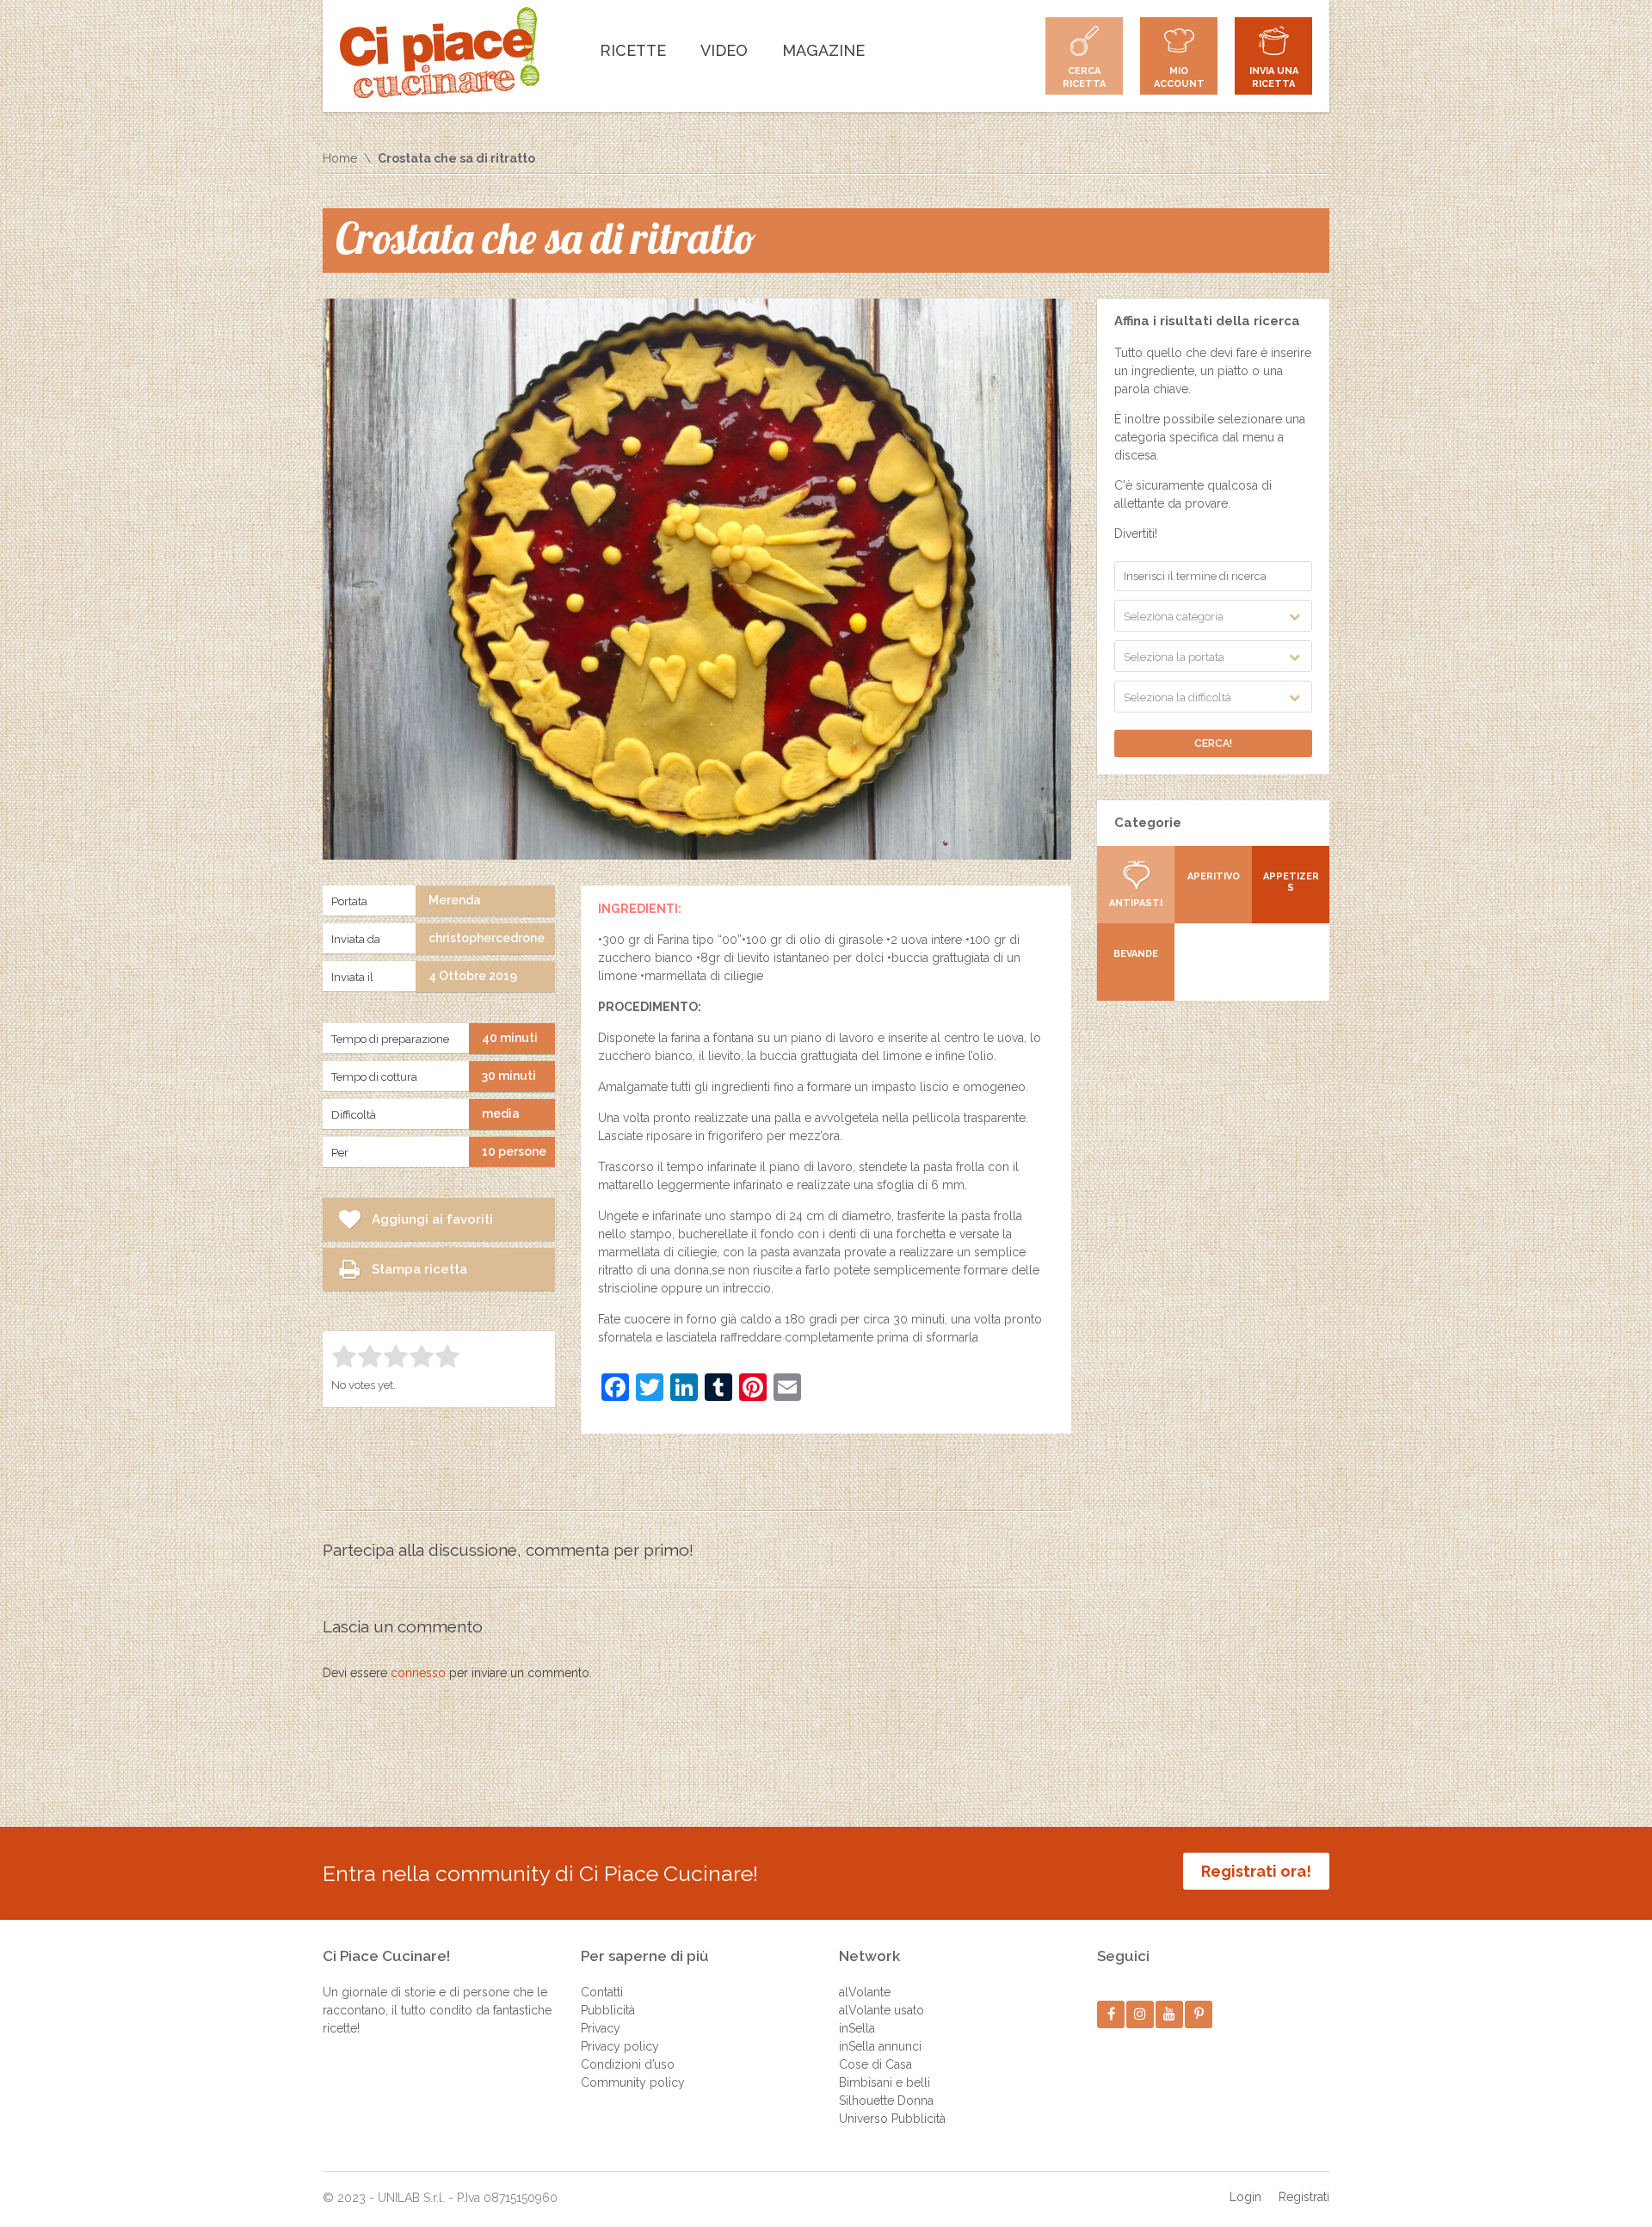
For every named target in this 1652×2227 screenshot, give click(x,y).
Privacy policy (620, 2046)
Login (1245, 2197)
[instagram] (1140, 2014)
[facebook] (1111, 2014)
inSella (857, 2028)
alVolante (865, 1992)
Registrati (1304, 2197)
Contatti (602, 1992)
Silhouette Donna (886, 2101)
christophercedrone (487, 938)
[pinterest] (1199, 2014)
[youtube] (1170, 2014)
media (501, 1113)
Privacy (601, 2028)
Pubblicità (608, 2010)
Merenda (455, 900)
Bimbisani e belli (885, 2082)
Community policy (633, 2082)
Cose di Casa (875, 2064)
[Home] (440, 52)
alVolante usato (881, 2010)
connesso (418, 1673)
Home (340, 158)
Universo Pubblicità (892, 2119)
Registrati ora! (1256, 1871)
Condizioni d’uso (628, 2064)
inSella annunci (880, 2046)
